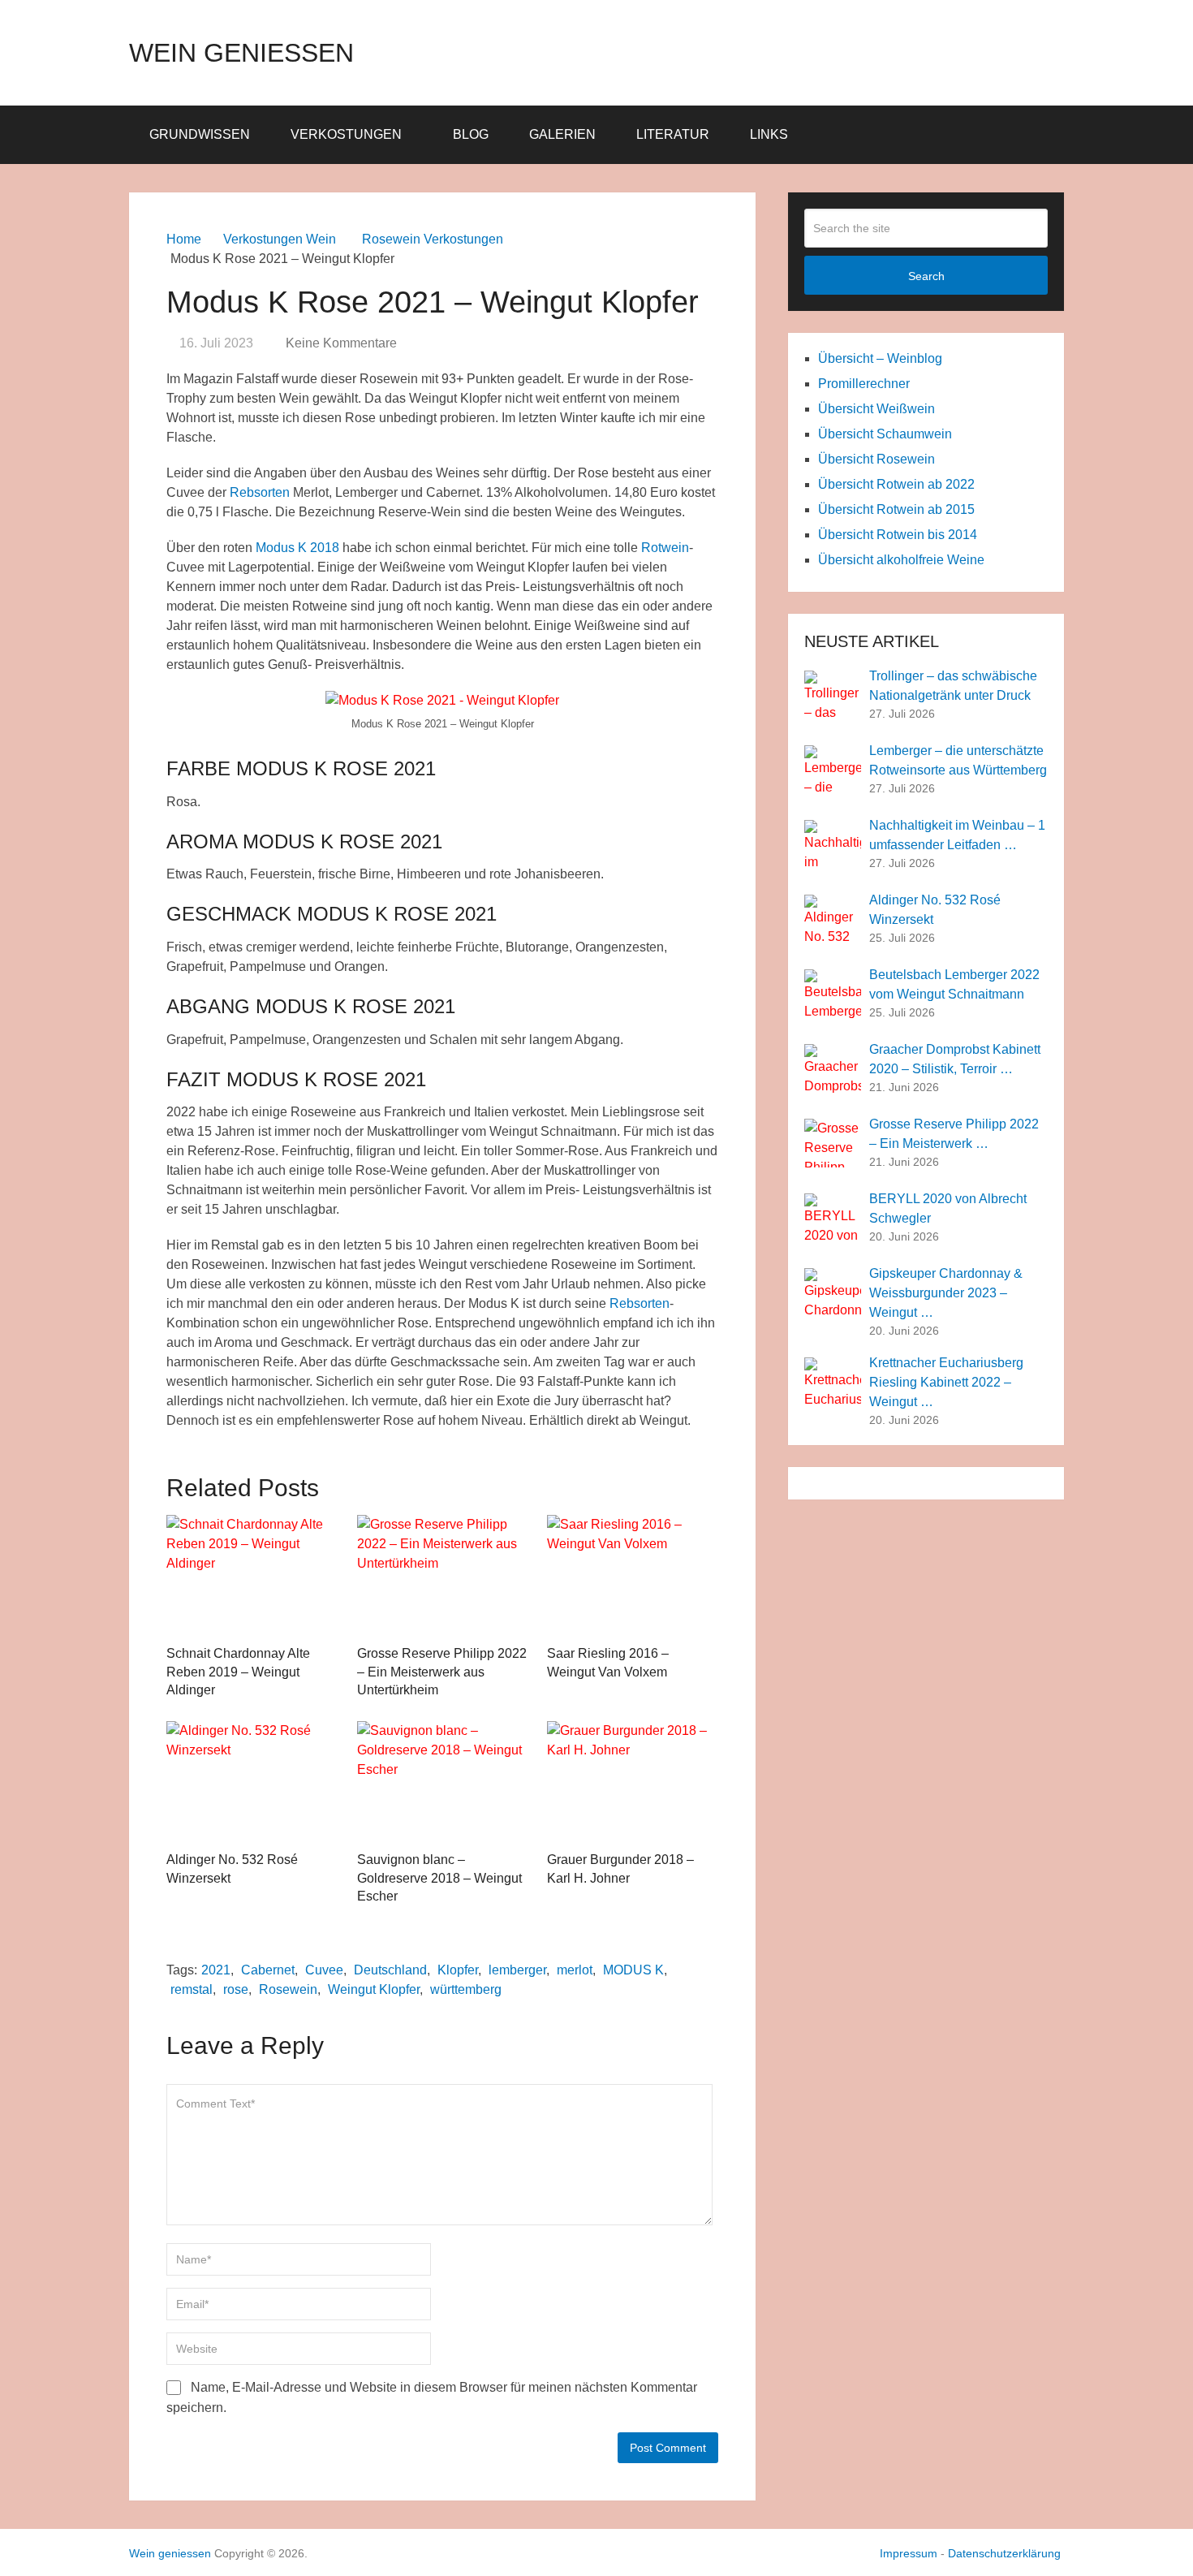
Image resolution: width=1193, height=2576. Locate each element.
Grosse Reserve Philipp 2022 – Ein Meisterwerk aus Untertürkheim (442, 1672)
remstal (192, 1989)
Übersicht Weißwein (876, 409)
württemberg (466, 1989)
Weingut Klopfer (374, 1989)
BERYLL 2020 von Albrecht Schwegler (948, 1208)
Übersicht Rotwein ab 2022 (896, 484)
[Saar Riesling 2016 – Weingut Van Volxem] (633, 1576)
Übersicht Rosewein (876, 459)
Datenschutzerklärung (1004, 2553)
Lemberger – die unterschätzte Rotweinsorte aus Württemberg (958, 760)
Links (769, 134)
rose (236, 1989)
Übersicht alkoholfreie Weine (901, 560)
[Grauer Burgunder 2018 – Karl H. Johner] (633, 1782)
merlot (575, 1970)
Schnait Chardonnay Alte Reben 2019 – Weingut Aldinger (238, 1672)
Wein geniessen (241, 53)
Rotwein (665, 548)
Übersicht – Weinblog (880, 358)
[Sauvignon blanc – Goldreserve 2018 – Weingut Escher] (443, 1782)
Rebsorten (260, 492)
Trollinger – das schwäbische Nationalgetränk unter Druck (953, 686)
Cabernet (268, 1970)
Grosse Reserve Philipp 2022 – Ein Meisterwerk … (954, 1134)
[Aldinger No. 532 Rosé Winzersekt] (252, 1782)
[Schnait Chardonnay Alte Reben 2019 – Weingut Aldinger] (252, 1576)
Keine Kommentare (341, 343)
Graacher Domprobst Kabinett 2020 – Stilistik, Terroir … (955, 1059)
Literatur (673, 134)
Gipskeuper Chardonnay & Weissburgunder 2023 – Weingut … (946, 1293)
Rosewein (288, 1989)
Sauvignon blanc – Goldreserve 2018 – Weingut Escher (439, 1878)
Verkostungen (346, 134)
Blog (471, 134)
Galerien (562, 134)
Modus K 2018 (297, 548)
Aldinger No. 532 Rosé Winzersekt (935, 910)
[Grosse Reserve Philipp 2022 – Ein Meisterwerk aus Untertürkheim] (443, 1576)
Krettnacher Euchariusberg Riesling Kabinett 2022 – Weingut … (946, 1382)
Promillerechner (864, 384)
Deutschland (390, 1970)
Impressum (909, 2553)
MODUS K (633, 1970)
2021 (216, 1970)
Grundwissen (200, 134)
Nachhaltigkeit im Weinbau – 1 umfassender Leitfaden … (957, 835)
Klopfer (458, 1970)
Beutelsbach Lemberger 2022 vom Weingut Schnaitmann (954, 984)
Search (926, 276)
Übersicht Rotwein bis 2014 (898, 535)
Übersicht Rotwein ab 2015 (896, 509)
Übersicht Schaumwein (885, 434)
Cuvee (324, 1970)
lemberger (517, 1970)
